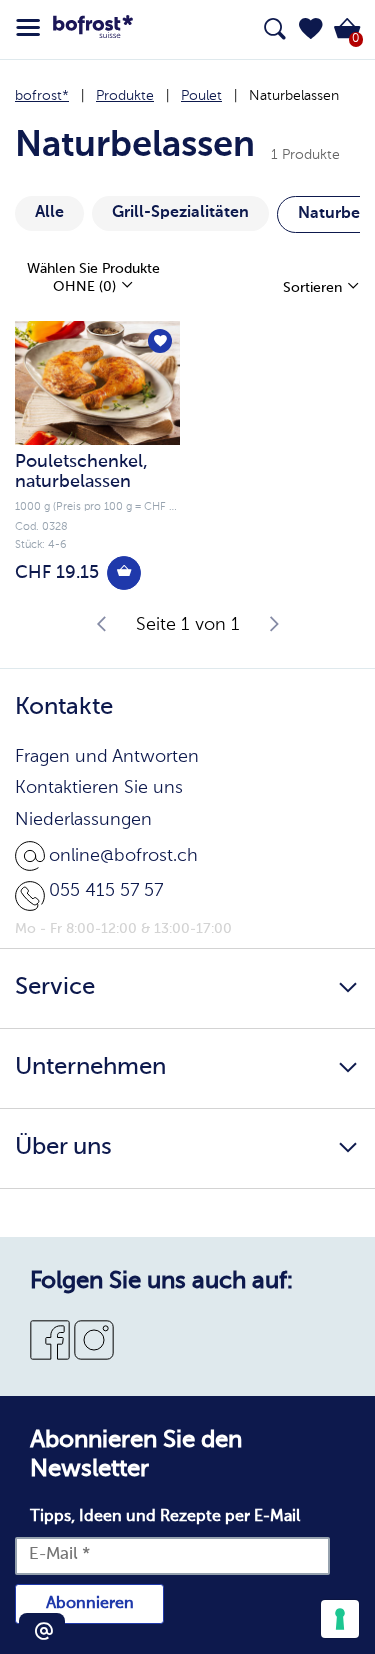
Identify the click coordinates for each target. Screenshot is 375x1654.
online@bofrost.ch (123, 856)
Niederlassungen (83, 820)
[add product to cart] (124, 573)
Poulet (201, 96)
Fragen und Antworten (107, 757)
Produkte (125, 96)
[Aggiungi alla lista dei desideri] (160, 341)
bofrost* (42, 96)
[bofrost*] (93, 30)
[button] (311, 29)
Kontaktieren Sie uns (99, 788)
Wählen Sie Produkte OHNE (93, 278)
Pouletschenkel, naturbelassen (81, 472)
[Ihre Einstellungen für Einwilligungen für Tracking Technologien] (340, 1619)
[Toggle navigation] (28, 28)
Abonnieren (90, 1604)
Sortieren (314, 288)
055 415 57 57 (106, 891)
